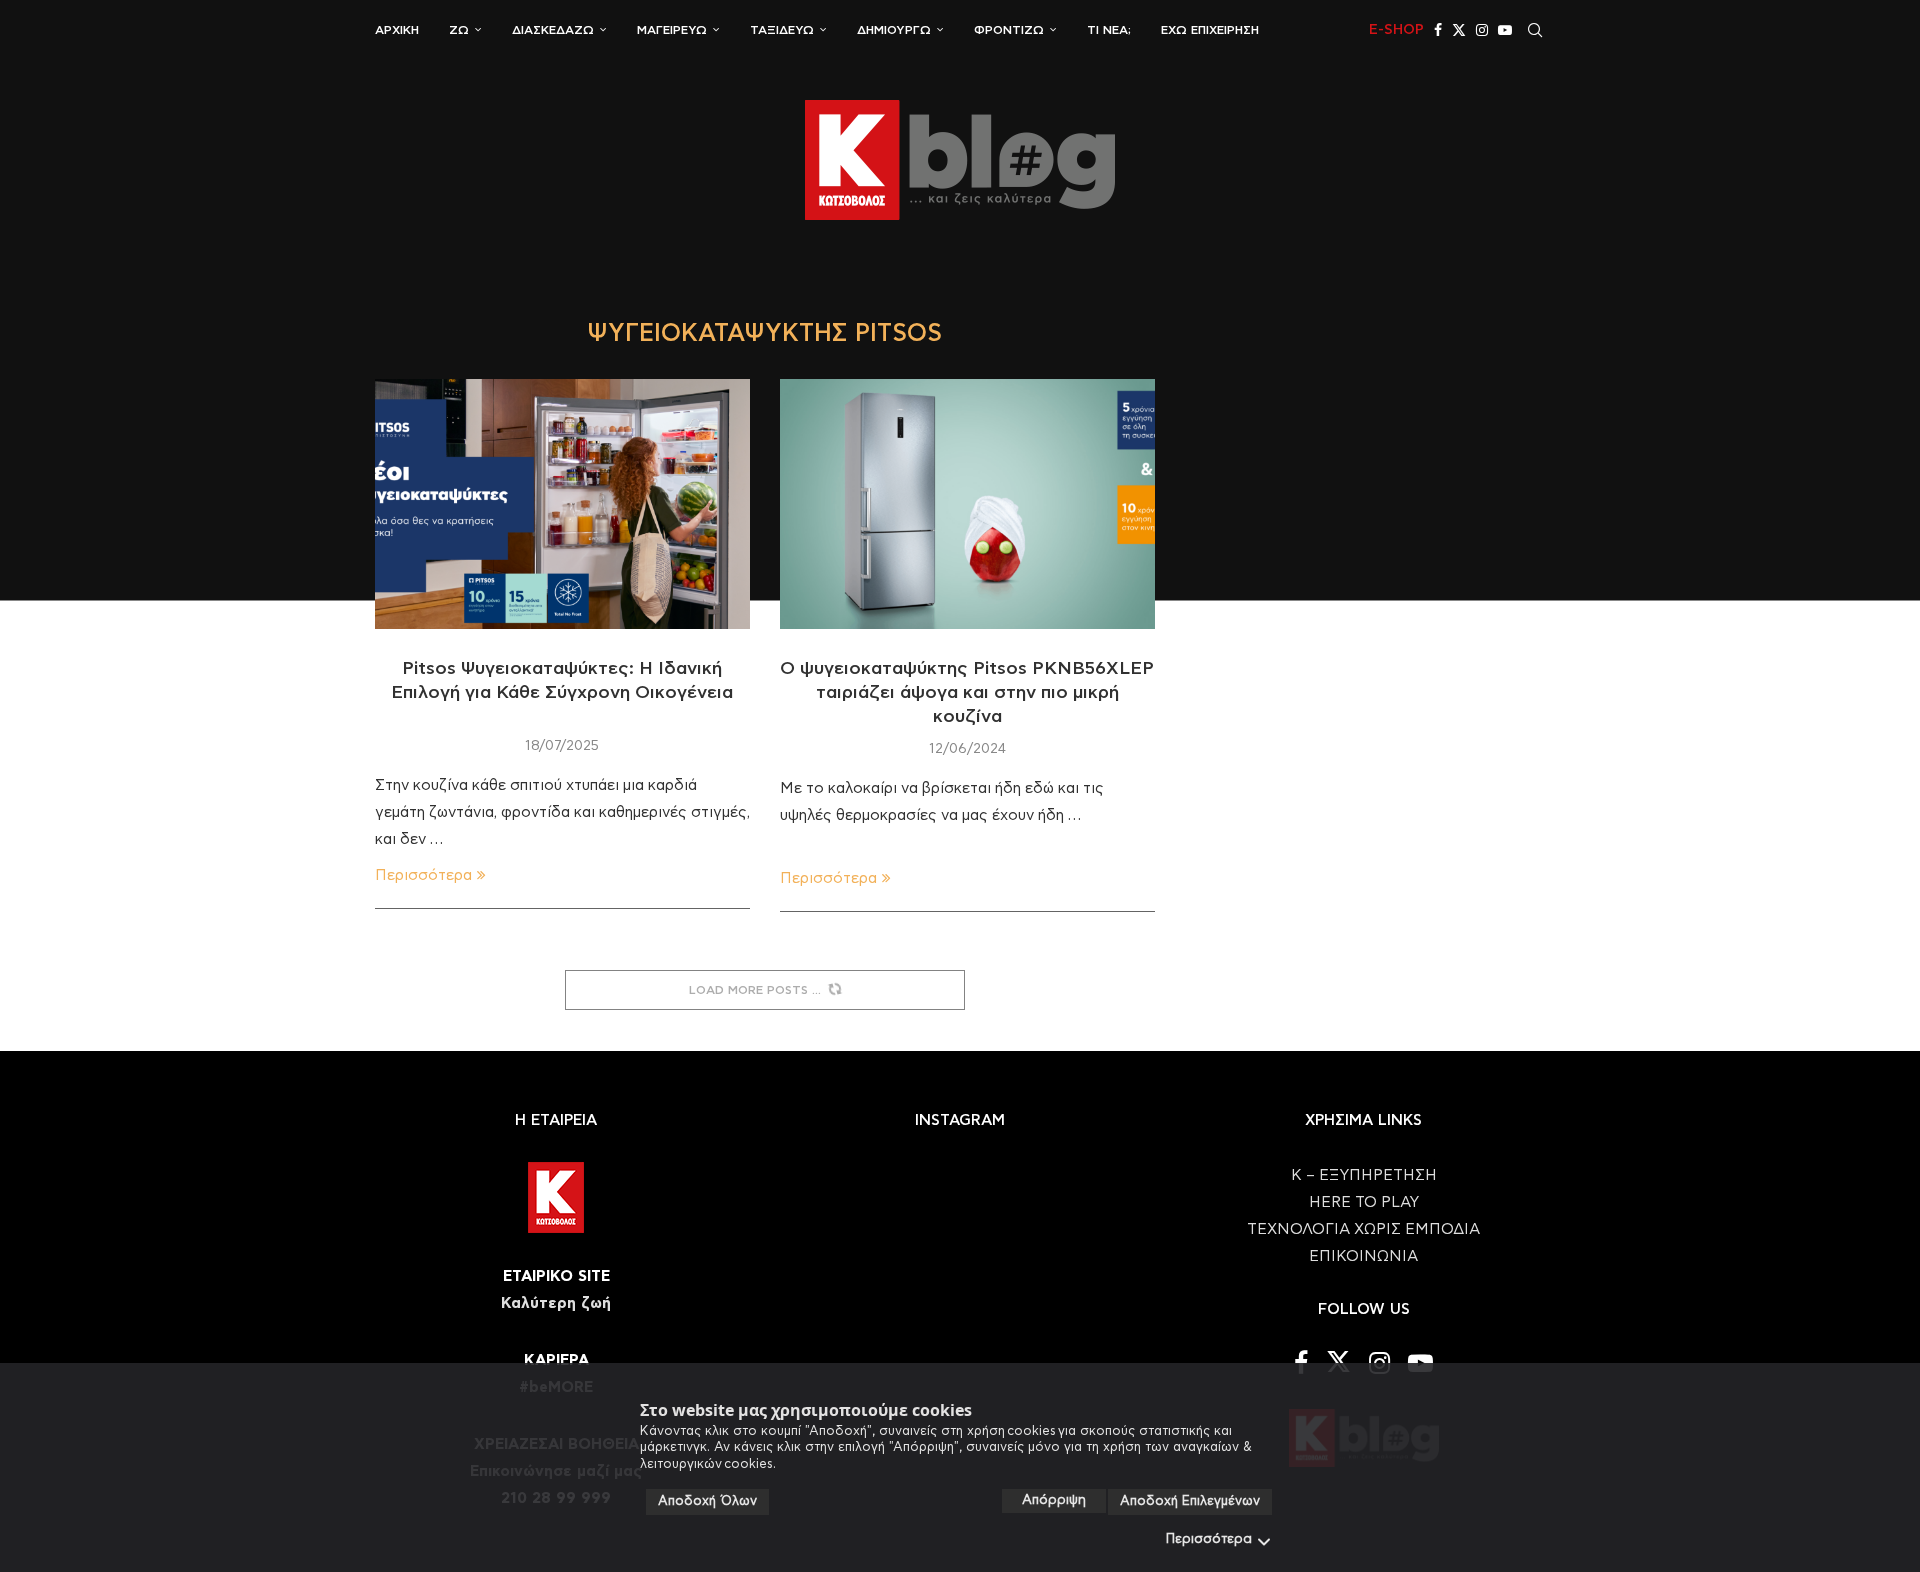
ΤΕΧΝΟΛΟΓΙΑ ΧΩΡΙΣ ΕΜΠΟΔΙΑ (1363, 1229)
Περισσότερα (1209, 1539)
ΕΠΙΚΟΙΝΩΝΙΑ (1363, 1256)
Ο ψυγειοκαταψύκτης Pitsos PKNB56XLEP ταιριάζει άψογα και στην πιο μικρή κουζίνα (967, 693)
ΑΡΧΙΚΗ (397, 30)
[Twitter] (1459, 30)
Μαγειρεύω (672, 30)
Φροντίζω (1009, 30)
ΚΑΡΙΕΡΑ (556, 1360)
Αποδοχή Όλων (707, 1501)
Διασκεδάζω (553, 30)
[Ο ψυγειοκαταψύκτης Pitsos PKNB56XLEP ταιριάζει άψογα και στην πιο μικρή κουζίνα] (967, 504)
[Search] (1535, 30)
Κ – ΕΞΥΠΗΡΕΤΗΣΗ (1364, 1175)
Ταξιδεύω (782, 30)
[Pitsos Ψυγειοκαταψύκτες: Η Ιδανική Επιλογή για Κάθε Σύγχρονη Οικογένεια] (562, 504)
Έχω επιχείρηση (1210, 30)
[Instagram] (1482, 30)
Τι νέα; (1109, 30)
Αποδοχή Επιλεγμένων (1190, 1501)
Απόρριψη (1054, 1500)
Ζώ (459, 30)
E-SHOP (1396, 30)
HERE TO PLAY (1364, 1202)
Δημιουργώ (894, 30)
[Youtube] (1505, 30)
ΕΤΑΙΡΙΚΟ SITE (556, 1276)
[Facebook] (1438, 30)
